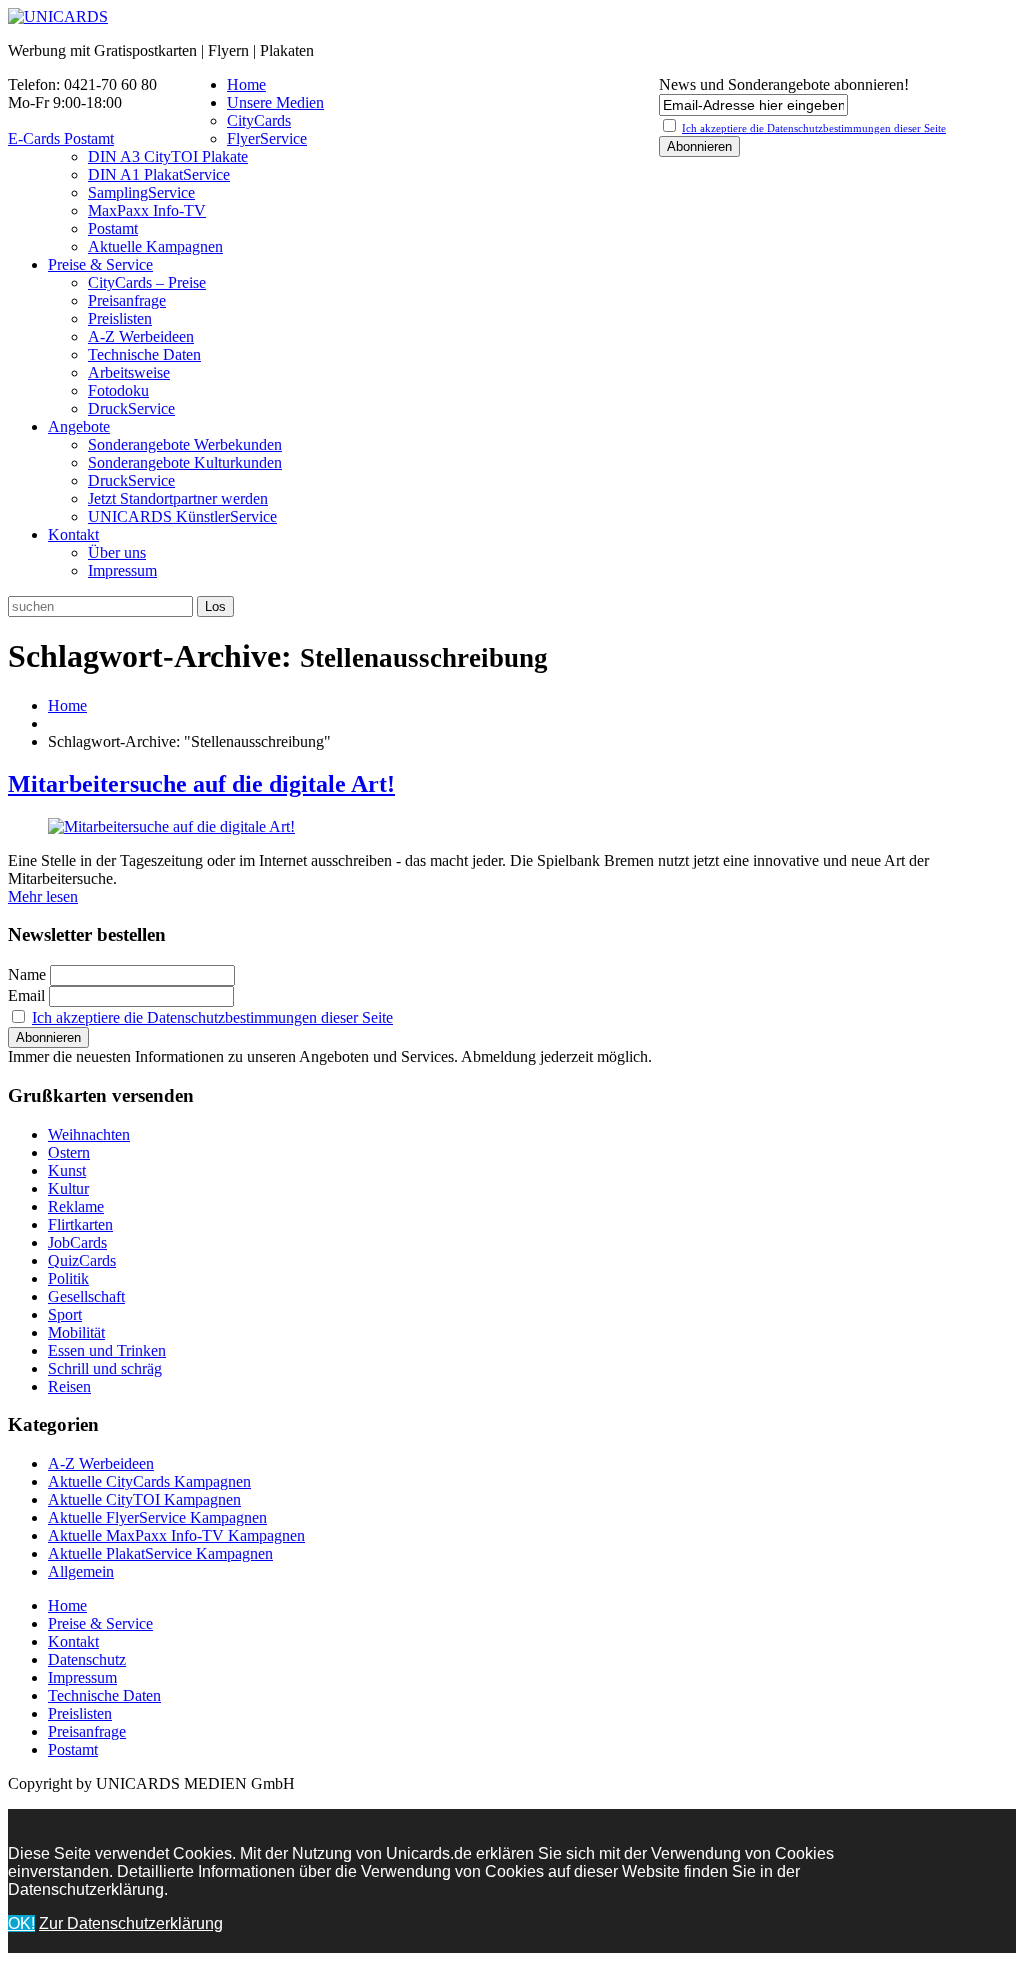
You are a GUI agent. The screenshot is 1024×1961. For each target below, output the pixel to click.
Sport (65, 1314)
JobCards (77, 1242)
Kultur (68, 1188)
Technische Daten (144, 354)
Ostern (69, 1152)
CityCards (259, 120)
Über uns (117, 552)
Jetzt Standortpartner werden (178, 498)
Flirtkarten (80, 1224)
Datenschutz (87, 1659)
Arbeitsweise (129, 372)
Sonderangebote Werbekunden (185, 444)
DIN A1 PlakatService (159, 174)
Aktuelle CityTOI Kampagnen (144, 1499)
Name (27, 974)
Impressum (122, 570)
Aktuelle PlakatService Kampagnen (160, 1553)
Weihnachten (89, 1134)
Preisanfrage (127, 300)
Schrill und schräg (105, 1368)
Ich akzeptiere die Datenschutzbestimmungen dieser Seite (212, 1017)
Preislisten (120, 318)
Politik (68, 1278)
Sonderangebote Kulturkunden (185, 462)
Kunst (67, 1170)
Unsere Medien (275, 102)
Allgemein (81, 1571)
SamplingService (141, 192)
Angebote (79, 426)
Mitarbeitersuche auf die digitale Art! (201, 784)
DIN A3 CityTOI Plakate (168, 156)
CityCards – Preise (147, 282)
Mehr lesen (43, 896)
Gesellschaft (86, 1296)
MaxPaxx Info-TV (147, 210)
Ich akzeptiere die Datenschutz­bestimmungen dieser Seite (814, 128)
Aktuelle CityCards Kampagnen (149, 1481)
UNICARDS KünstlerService (182, 516)
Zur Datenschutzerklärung (131, 1923)
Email (26, 995)
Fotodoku (118, 390)
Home (246, 84)
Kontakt (73, 534)
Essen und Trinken (107, 1350)
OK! (21, 1923)
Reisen (69, 1386)
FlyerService (267, 138)
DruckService (131, 408)
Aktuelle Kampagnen (155, 246)
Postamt (113, 228)
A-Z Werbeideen (141, 336)
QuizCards (82, 1260)
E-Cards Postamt (61, 138)
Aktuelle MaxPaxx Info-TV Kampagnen (176, 1535)
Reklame (76, 1206)
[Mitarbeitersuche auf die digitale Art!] (171, 826)
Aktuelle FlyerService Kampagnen (157, 1517)
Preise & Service (100, 264)
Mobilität (76, 1332)
